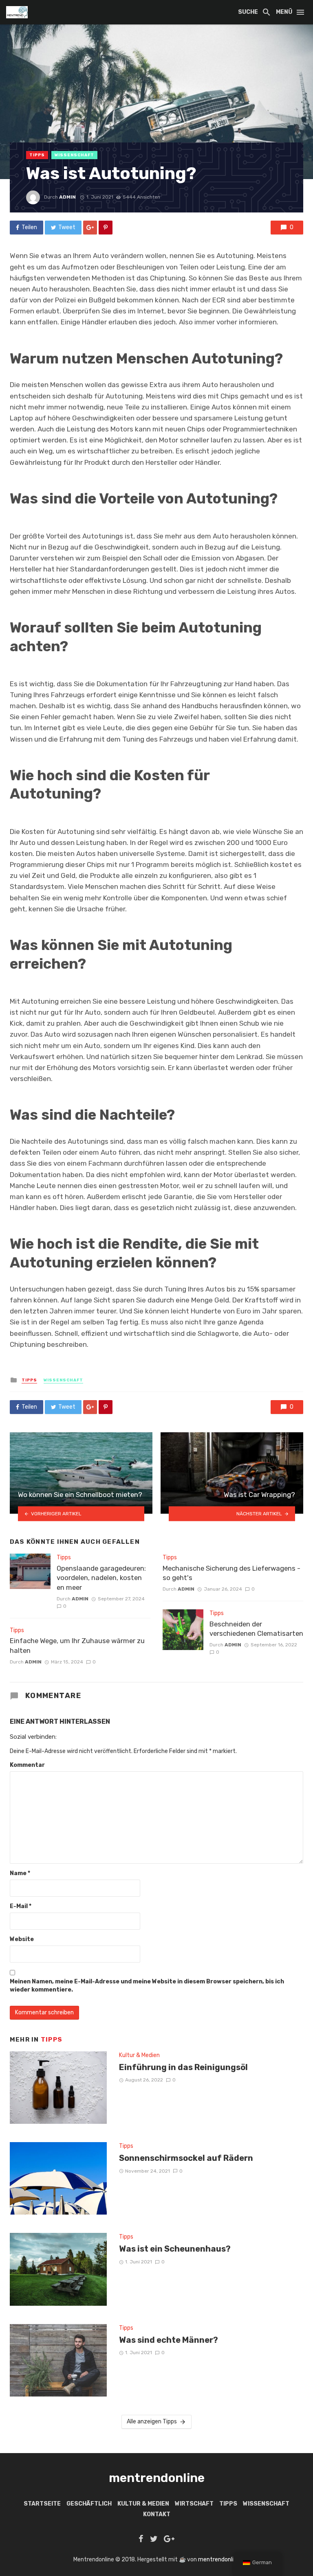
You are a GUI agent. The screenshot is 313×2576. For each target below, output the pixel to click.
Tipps (37, 155)
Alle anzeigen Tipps (152, 2422)
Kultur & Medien (139, 2055)
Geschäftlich (89, 2504)
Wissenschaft (74, 155)
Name (20, 1873)
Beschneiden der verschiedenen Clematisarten (256, 1629)
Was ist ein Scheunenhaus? (175, 2249)
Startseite (42, 2504)
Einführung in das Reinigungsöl (183, 2067)
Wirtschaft (194, 2504)
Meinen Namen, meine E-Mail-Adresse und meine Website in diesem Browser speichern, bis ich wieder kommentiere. (147, 1986)
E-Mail (21, 1906)
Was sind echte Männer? (169, 2340)
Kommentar (27, 1765)
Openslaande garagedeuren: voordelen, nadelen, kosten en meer (101, 1578)
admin (67, 197)
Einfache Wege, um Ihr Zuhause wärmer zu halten (77, 1646)
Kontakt (157, 2514)
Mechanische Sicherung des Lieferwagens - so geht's (231, 1573)
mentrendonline (219, 2560)
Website (22, 1939)
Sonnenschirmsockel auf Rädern (186, 2158)
